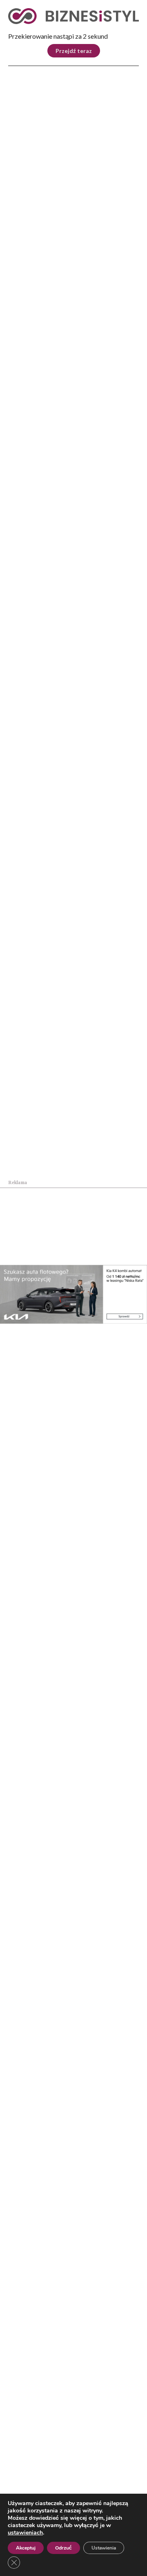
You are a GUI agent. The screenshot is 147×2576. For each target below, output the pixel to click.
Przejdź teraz (74, 51)
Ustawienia (104, 2548)
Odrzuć (63, 2548)
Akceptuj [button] (26, 2548)
